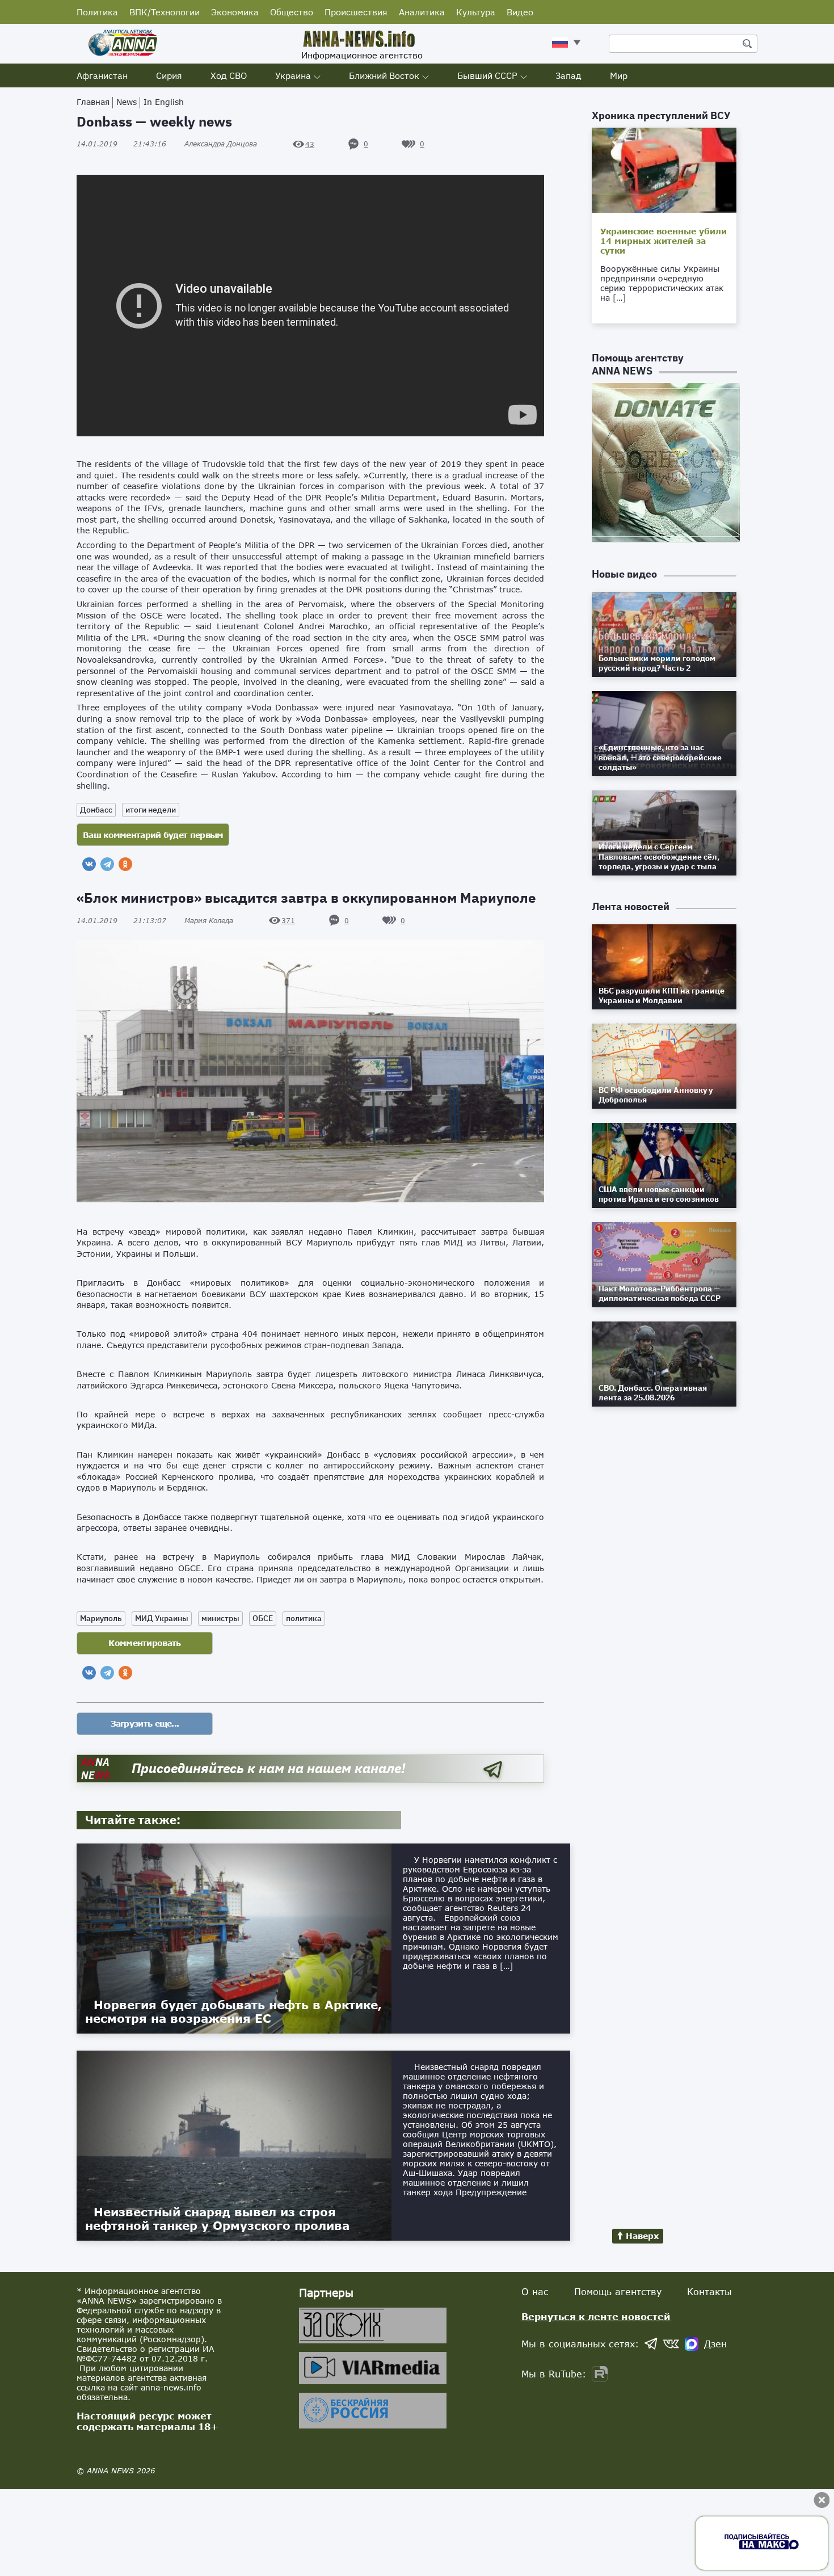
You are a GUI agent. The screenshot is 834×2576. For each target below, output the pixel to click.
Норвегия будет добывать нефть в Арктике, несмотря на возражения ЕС (233, 2011)
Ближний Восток (384, 75)
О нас (535, 2291)
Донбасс (96, 810)
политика (304, 1618)
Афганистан (102, 75)
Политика (97, 12)
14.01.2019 (121, 144)
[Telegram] (107, 864)
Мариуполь (101, 1618)
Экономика (235, 12)
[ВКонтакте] (89, 864)
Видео (520, 12)
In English (164, 102)
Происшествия (356, 12)
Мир (619, 75)
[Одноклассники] (125, 864)
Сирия (169, 75)
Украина (293, 75)
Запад (568, 75)
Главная (93, 102)
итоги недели (151, 810)
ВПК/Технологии (165, 12)
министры (220, 1618)
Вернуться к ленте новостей (596, 2316)
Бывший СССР (487, 75)
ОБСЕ (263, 1618)
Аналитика (422, 12)
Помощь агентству (618, 2291)
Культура (476, 12)
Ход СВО (229, 75)
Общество (292, 12)
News (127, 102)
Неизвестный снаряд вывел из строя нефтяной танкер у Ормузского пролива (217, 2219)
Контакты (709, 2291)
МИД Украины (162, 1618)
